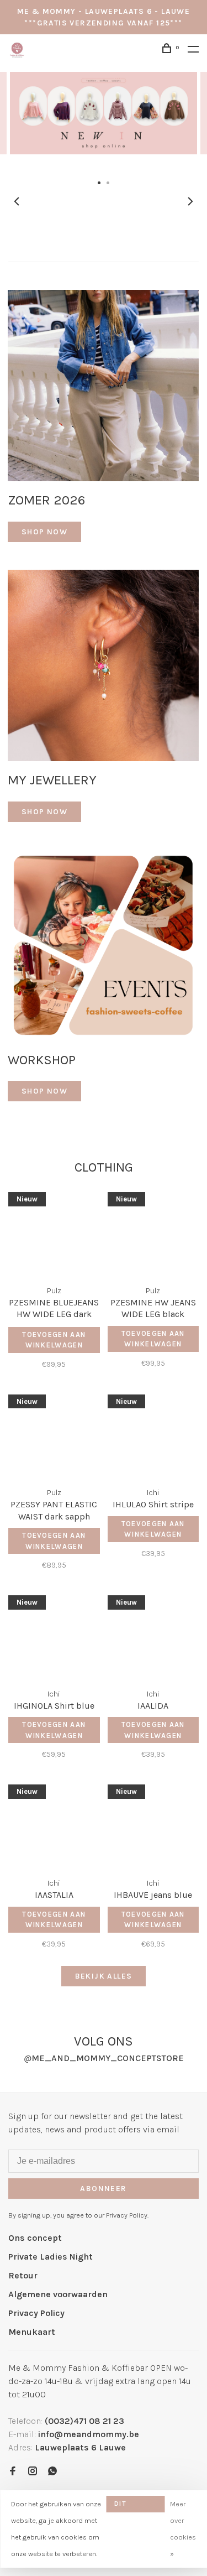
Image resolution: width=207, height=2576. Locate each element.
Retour (23, 2275)
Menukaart (32, 2332)
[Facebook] (13, 2472)
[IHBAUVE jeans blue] (153, 1824)
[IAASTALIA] (54, 1824)
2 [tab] (108, 182)
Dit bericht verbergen (135, 2506)
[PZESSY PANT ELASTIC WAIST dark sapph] (54, 1434)
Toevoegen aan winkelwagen (54, 1340)
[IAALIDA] (153, 1635)
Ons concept (35, 2238)
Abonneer (103, 2189)
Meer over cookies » (183, 2529)
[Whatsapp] (52, 2472)
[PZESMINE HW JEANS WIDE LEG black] (153, 1232)
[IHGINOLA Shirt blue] (54, 1635)
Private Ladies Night (51, 2257)
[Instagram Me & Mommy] (33, 2472)
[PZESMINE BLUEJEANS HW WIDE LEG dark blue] (54, 1232)
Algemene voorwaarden (58, 2294)
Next (190, 201)
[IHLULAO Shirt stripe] (153, 1434)
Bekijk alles (104, 1976)
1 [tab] (99, 182)
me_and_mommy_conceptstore (104, 2058)
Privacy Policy (36, 2313)
